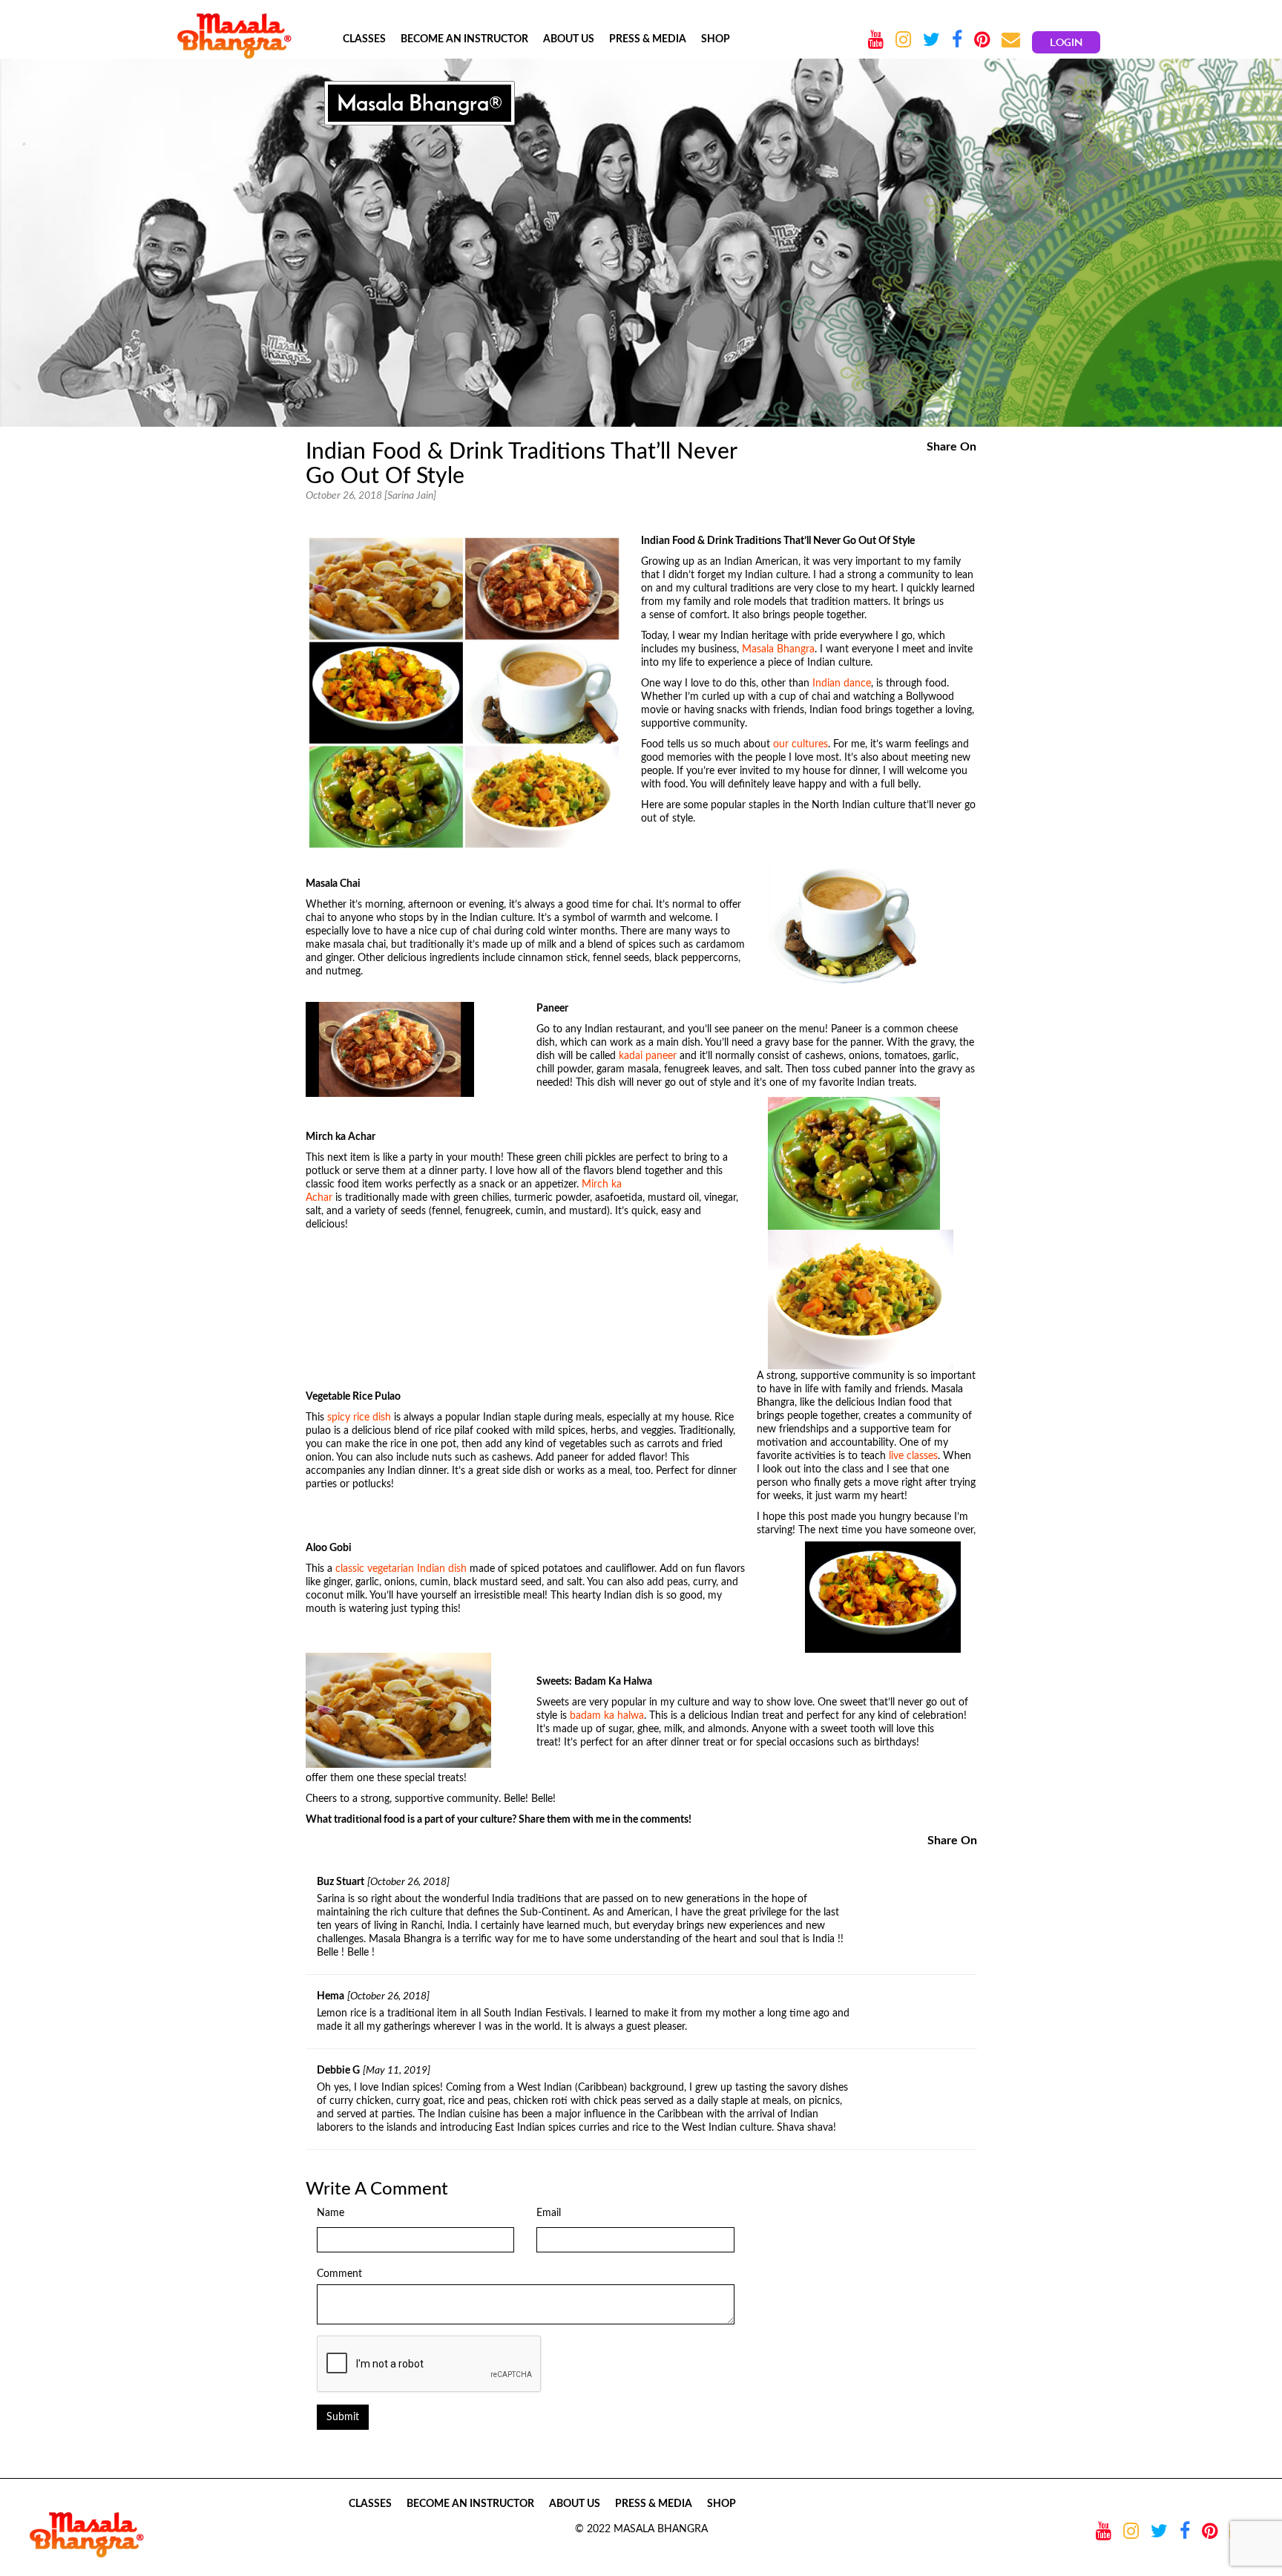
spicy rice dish (359, 1418)
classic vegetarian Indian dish (402, 1569)
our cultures (801, 744)
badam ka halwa (607, 1716)
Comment (339, 2274)
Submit (343, 2417)
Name (331, 2213)
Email (549, 2213)
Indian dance (842, 684)
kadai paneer (648, 1056)
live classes (913, 1456)
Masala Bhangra (778, 649)
